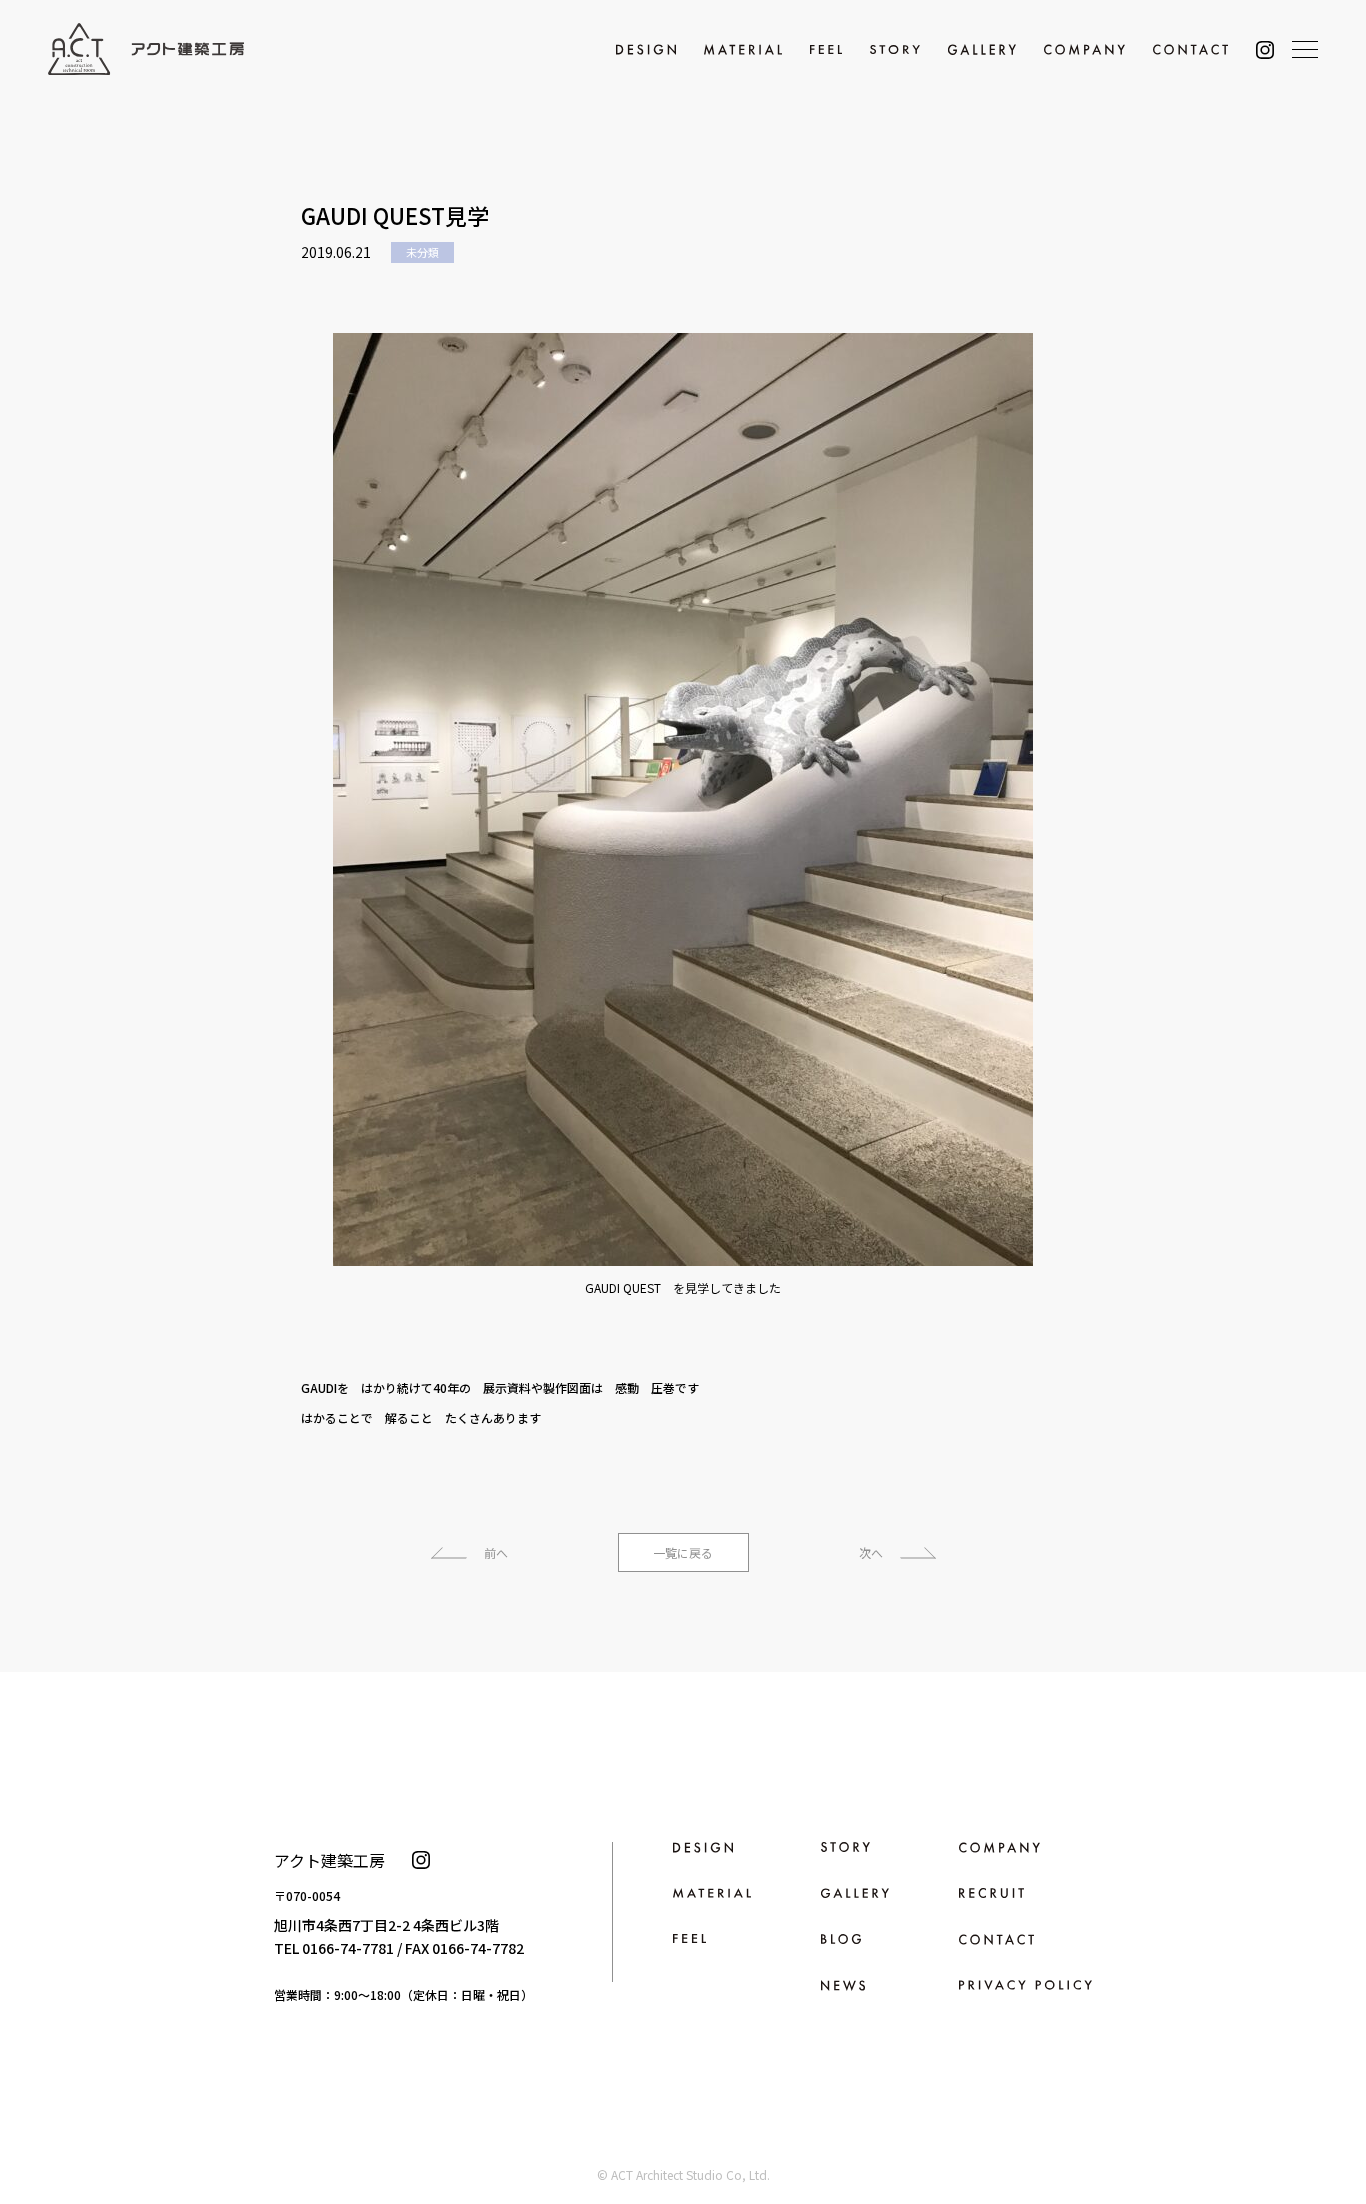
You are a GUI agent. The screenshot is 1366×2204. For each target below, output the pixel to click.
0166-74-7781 (348, 1948)
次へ (871, 1552)
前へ (496, 1552)
